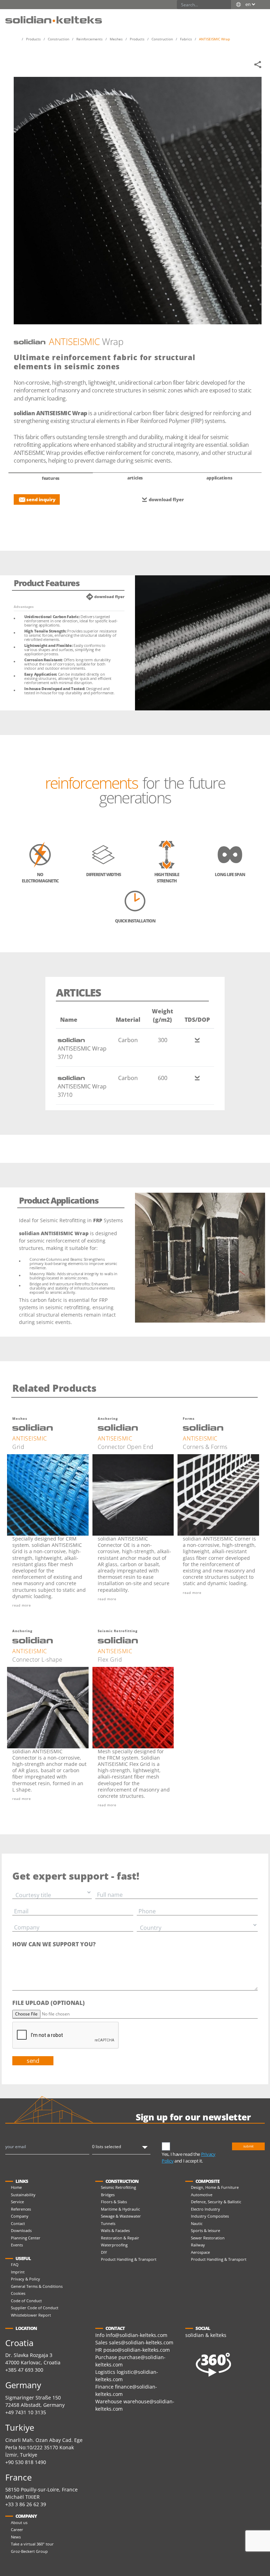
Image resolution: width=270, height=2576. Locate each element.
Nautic (197, 2223)
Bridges (108, 2195)
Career (17, 2529)
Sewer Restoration (208, 2238)
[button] (258, 16)
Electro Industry (205, 2209)
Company (20, 2216)
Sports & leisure (205, 2230)
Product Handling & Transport (129, 2259)
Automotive (202, 2195)
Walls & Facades (115, 2230)
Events (17, 2245)
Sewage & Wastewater (121, 2216)
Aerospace (200, 2252)
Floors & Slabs (114, 2202)
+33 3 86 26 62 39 (26, 2504)
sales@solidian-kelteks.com (141, 2342)
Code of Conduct (26, 2301)
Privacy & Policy (25, 2279)
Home (16, 2187)
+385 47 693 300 (24, 2370)
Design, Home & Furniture (215, 2187)
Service (17, 2202)
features (51, 478)
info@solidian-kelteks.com (137, 2335)
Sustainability (23, 2195)
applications (219, 478)
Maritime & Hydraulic (120, 2209)
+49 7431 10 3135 (26, 2412)
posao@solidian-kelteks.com (137, 2350)
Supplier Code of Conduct (35, 2308)
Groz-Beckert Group (29, 2551)
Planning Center (26, 2238)
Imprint (18, 2272)
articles (135, 478)
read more (22, 1605)
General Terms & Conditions (37, 2286)
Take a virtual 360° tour (32, 2544)
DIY (104, 2252)
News (16, 2537)
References (21, 2209)
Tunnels (108, 2223)
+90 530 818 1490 (26, 2462)
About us (19, 2522)
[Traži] (226, 5)
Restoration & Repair (120, 2238)
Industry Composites (210, 2216)
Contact (18, 2223)
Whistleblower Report (31, 2315)
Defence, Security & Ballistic (216, 2202)
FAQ (15, 2264)
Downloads (21, 2230)
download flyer (166, 499)
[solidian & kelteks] (54, 19)
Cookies (18, 2293)
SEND (33, 2061)
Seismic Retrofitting (118, 2187)
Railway (198, 2245)
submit (248, 2146)
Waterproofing (114, 2245)
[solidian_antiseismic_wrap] (138, 201)
